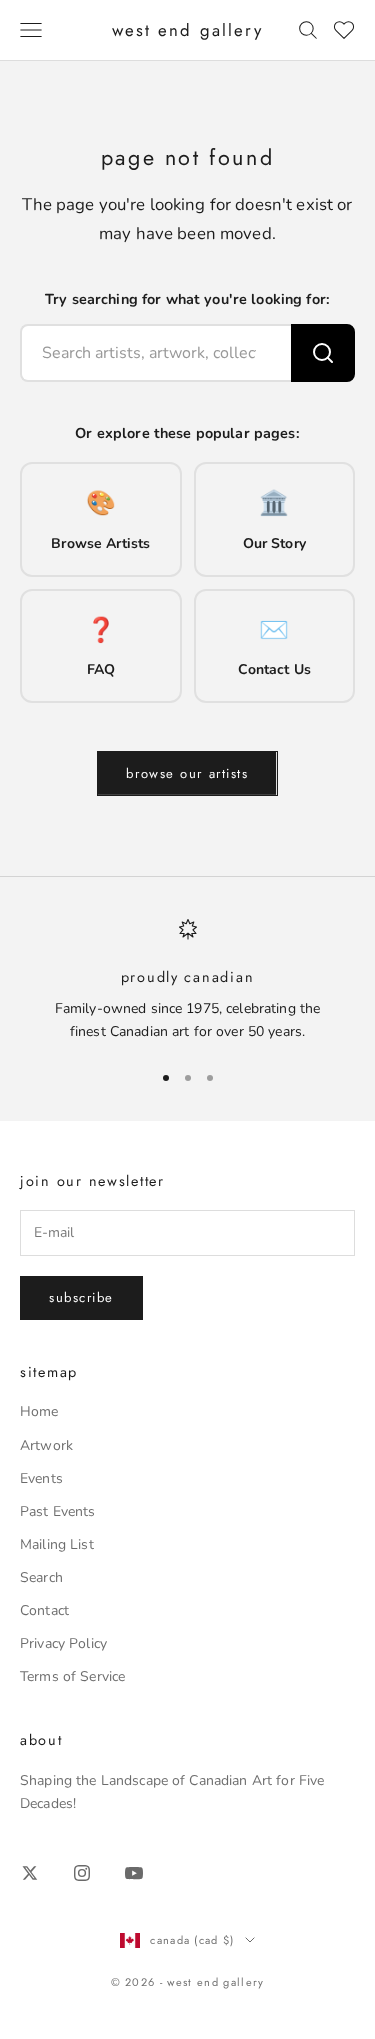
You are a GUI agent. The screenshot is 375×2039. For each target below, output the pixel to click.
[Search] (323, 353)
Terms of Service (72, 1676)
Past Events (58, 1511)
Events (41, 1478)
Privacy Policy (63, 1643)
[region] (187, 980)
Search (41, 1577)
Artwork (46, 1445)
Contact (44, 1610)
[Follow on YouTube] (134, 1873)
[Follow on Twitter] (30, 1873)
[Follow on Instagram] (82, 1873)
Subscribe (81, 1297)
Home (39, 1411)
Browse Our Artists (187, 773)
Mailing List (57, 1544)
